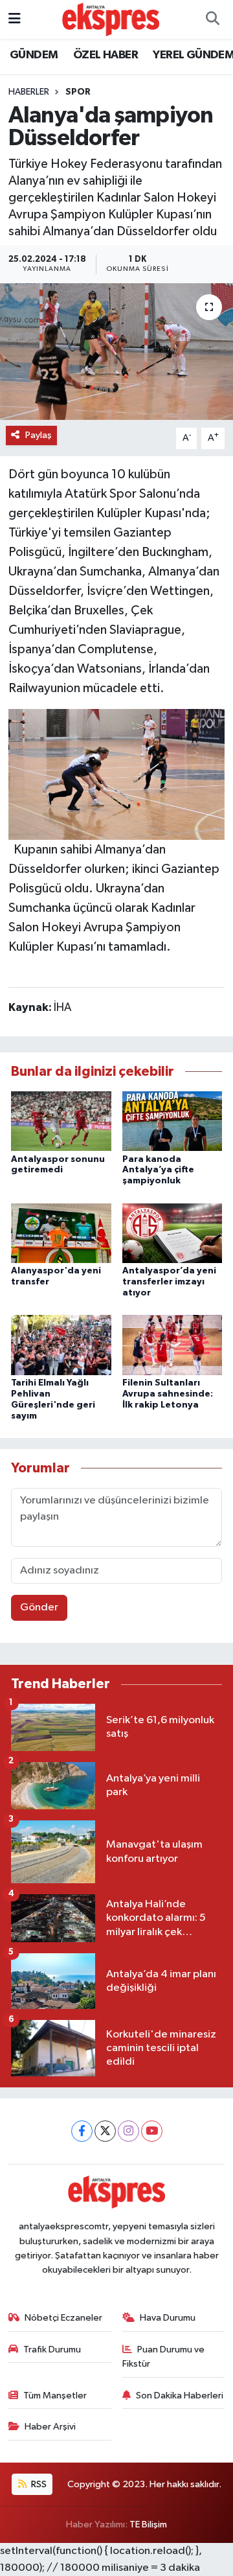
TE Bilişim (148, 2524)
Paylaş (39, 435)
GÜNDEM (34, 55)
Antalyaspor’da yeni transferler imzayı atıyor (169, 1282)
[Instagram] (128, 2131)
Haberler (29, 92)
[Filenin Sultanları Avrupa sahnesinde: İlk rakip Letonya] (172, 1345)
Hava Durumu (168, 2318)
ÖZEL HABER (105, 55)
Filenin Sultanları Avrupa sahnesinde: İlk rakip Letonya (168, 1394)
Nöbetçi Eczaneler (63, 2318)
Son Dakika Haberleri (180, 2396)
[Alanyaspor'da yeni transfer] (61, 1233)
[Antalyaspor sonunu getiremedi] (61, 1121)
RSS (38, 2484)
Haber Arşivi (50, 2427)
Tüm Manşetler (55, 2396)
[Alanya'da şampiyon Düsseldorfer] (116, 352)
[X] (105, 2131)
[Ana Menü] (15, 19)
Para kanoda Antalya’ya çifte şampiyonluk (158, 1170)
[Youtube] (152, 2131)
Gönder (39, 1607)
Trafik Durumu (52, 2350)
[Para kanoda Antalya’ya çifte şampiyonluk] (172, 1121)
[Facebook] (82, 2131)
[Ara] (212, 19)
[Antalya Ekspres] (111, 19)
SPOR (78, 92)
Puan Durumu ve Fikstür (164, 2357)
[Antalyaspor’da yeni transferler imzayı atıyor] (172, 1233)
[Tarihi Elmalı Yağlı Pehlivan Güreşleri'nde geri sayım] (61, 1345)
